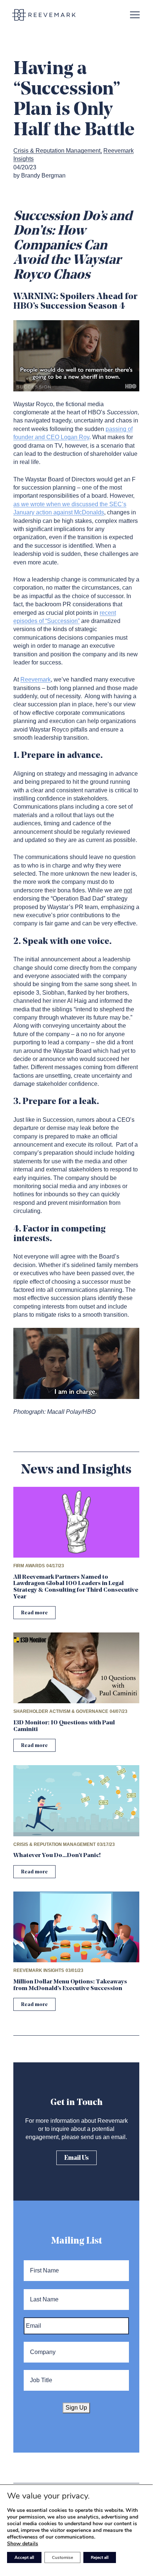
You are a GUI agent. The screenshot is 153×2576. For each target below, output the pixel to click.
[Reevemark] (44, 15)
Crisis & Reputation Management (57, 151)
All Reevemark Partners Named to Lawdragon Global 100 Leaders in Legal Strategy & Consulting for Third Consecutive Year (76, 1587)
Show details (23, 2544)
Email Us (76, 2158)
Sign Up (76, 2408)
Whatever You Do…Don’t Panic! (57, 1856)
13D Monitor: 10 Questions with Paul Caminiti (64, 1726)
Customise (62, 2557)
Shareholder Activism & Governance (61, 1711)
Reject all (100, 2557)
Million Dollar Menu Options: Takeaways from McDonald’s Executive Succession (70, 1985)
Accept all (24, 2557)
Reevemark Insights (39, 1970)
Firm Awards (29, 1566)
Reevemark (36, 679)
